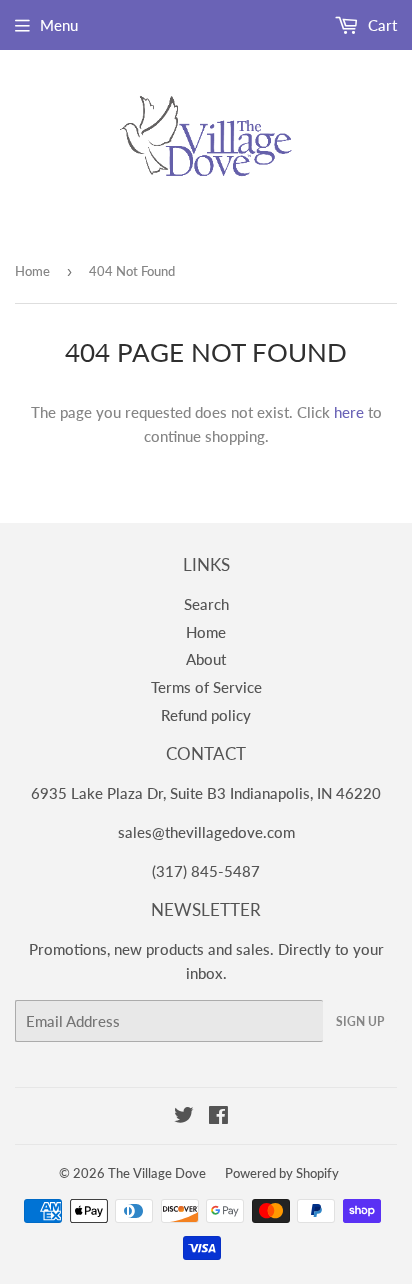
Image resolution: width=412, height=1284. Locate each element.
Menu (59, 25)
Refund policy (206, 715)
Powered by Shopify (282, 1173)
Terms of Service (206, 687)
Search (206, 604)
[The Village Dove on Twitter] (184, 1117)
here (349, 412)
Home (32, 271)
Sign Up (360, 1021)
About (206, 659)
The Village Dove (157, 1173)
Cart (380, 25)
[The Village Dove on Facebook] (218, 1117)
